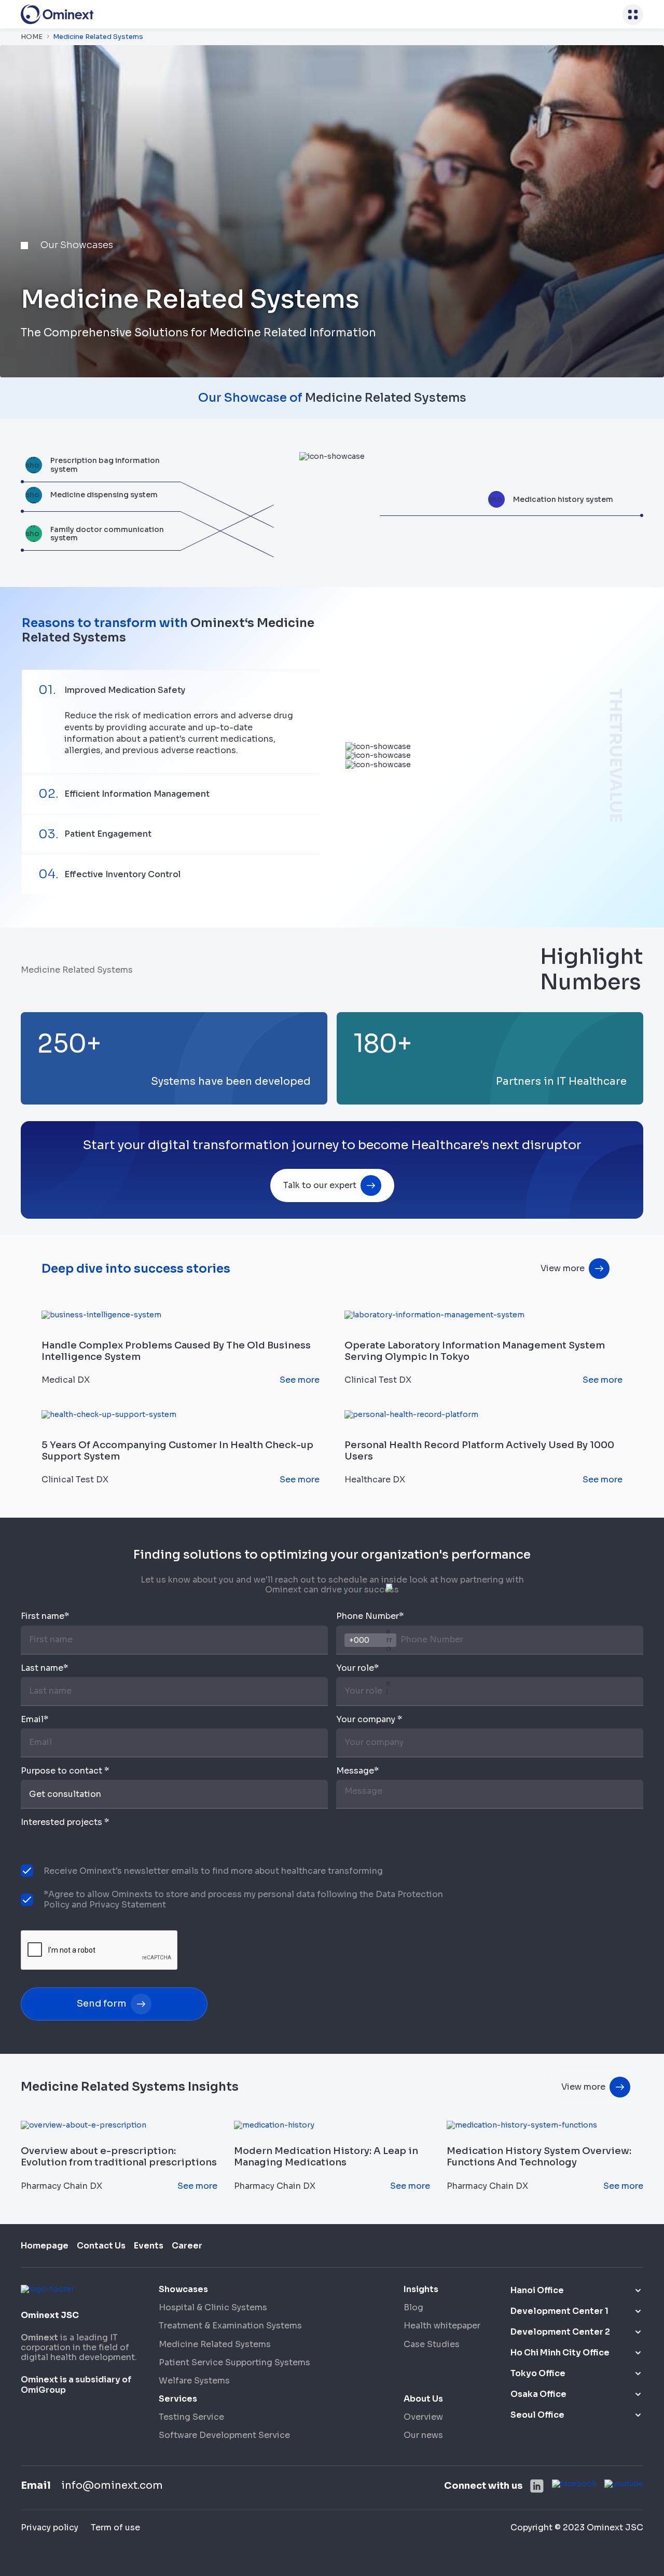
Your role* (357, 1668)
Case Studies (432, 2344)
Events (149, 2246)
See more (300, 1380)
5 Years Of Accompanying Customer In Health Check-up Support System (177, 1451)
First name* (45, 1616)
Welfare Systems (194, 2381)
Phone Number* (370, 1616)
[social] (537, 2486)
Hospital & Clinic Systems (213, 2307)
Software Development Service (224, 2435)
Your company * (369, 1720)
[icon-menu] (633, 15)
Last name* (44, 1668)
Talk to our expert (320, 1185)
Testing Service (191, 2417)
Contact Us (101, 2246)
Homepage (45, 2246)
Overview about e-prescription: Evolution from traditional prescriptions (119, 2157)
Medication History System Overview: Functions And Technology (539, 2157)
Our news (423, 2435)
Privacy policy (50, 2527)
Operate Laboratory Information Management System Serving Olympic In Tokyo (475, 1351)
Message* (357, 1771)
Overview (423, 2417)
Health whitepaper (442, 2326)
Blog (413, 2307)
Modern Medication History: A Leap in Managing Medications (326, 2157)
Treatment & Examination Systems (230, 2326)
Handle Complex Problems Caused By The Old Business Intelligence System (176, 1351)
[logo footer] (47, 2288)
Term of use (115, 2527)
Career (187, 2246)
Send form (102, 2003)
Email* (34, 1720)
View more (563, 1268)
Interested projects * (65, 1822)
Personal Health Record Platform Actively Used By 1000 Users (479, 1451)
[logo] (57, 14)
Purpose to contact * (65, 1771)
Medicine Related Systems (215, 2344)
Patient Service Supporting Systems (234, 2362)
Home (32, 37)
